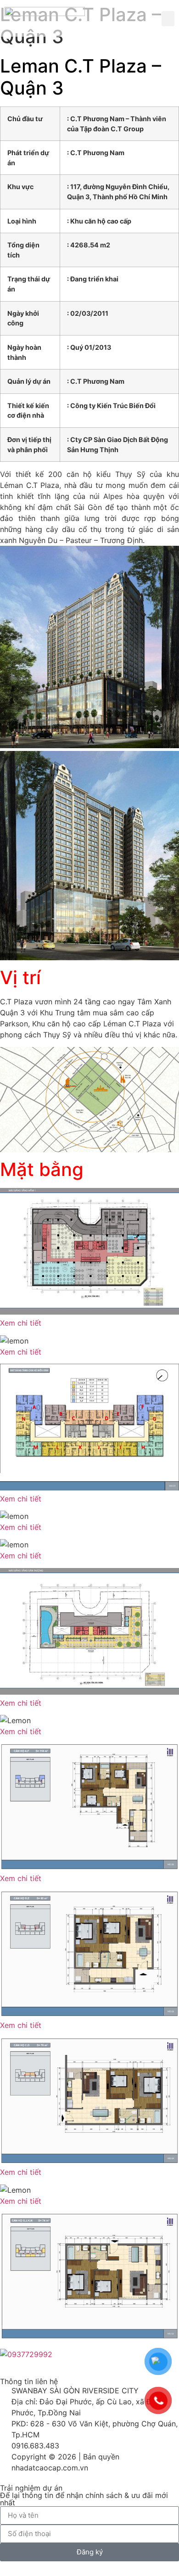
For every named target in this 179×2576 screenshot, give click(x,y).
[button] (168, 19)
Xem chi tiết (21, 1323)
